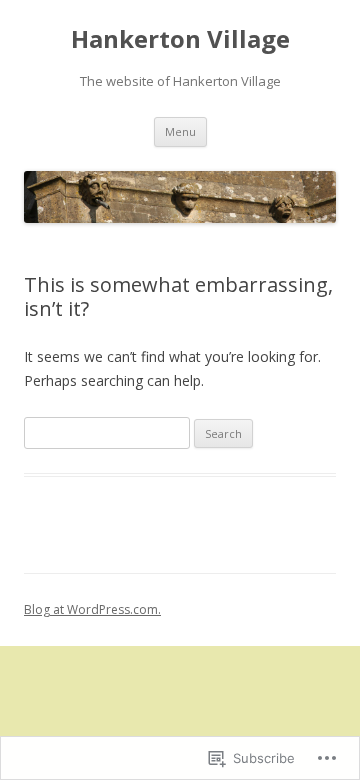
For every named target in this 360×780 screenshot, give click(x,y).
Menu (180, 131)
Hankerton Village (180, 39)
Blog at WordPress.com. (92, 609)
